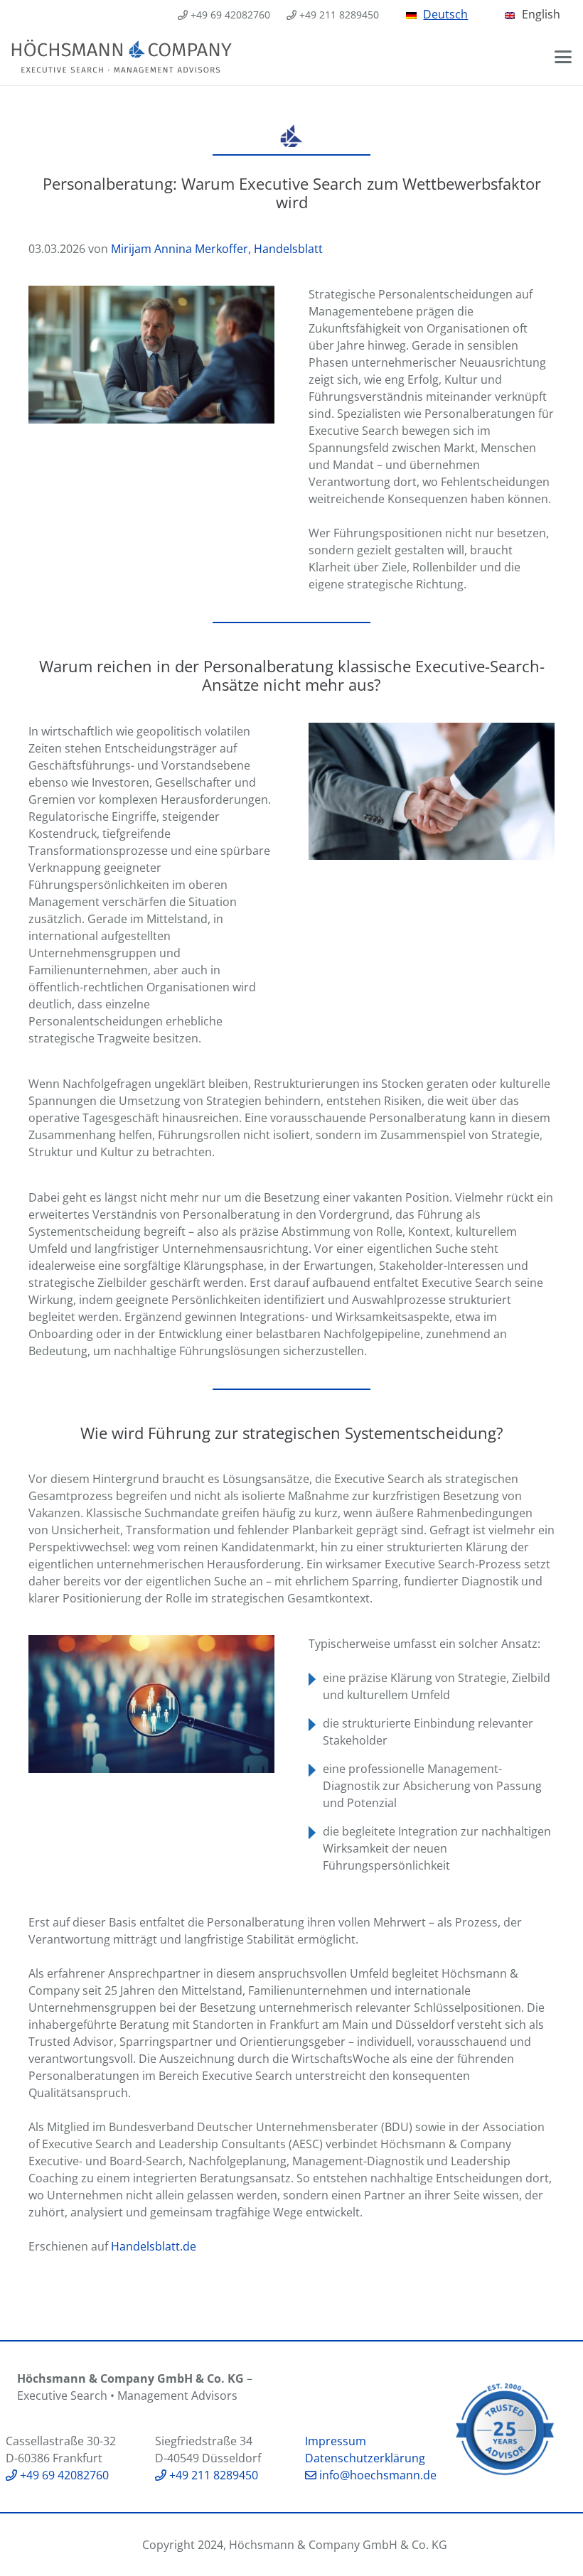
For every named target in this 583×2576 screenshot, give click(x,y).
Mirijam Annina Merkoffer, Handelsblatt (217, 249)
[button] (563, 57)
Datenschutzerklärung (365, 2458)
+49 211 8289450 (212, 2475)
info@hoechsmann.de (376, 2475)
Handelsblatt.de (154, 2246)
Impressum (336, 2441)
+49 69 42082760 (63, 2475)
